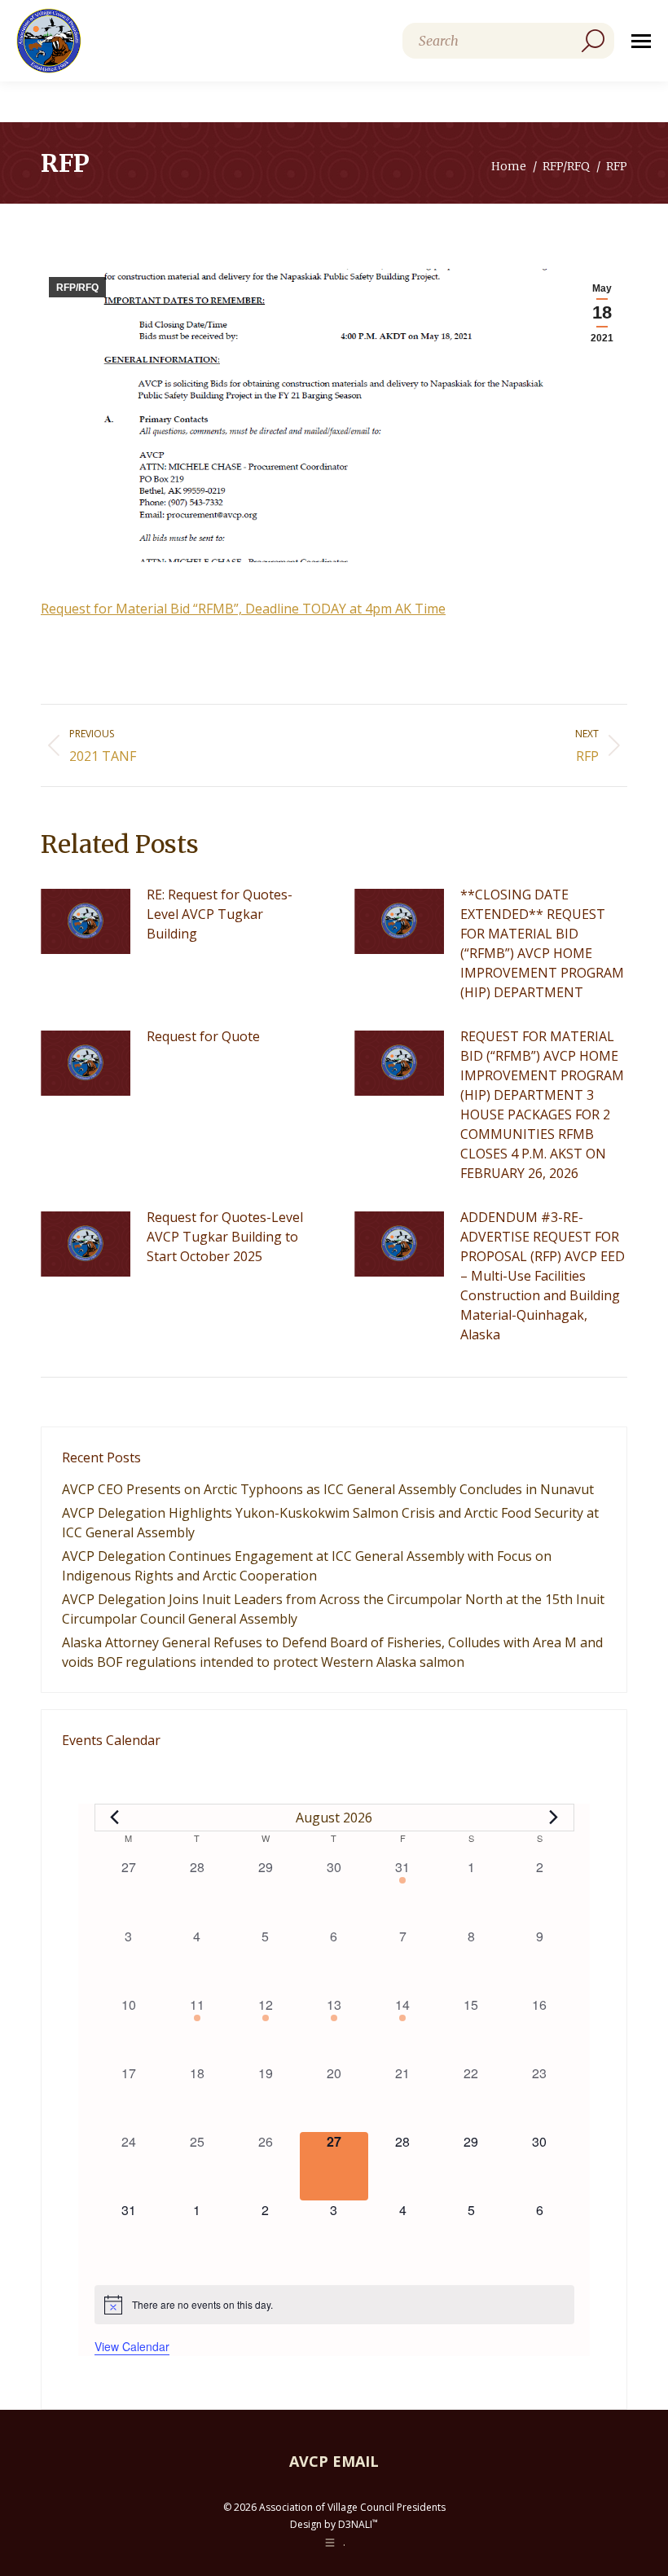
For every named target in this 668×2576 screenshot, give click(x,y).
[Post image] (86, 921)
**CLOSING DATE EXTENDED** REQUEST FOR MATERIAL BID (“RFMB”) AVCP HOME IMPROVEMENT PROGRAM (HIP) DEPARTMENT (542, 943)
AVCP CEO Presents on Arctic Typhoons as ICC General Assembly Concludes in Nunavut (328, 1489)
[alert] (334, 2305)
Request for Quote (203, 1036)
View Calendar (132, 2346)
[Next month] (554, 1818)
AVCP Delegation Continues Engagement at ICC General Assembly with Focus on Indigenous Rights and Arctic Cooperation (307, 1566)
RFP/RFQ (77, 288)
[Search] (593, 41)
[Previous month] (115, 1818)
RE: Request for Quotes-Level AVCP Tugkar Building (220, 914)
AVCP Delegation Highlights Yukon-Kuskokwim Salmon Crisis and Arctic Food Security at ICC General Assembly (330, 1523)
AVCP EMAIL (334, 2461)
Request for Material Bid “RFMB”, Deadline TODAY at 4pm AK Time (243, 609)
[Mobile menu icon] (641, 41)
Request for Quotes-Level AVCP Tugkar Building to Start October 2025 (225, 1237)
